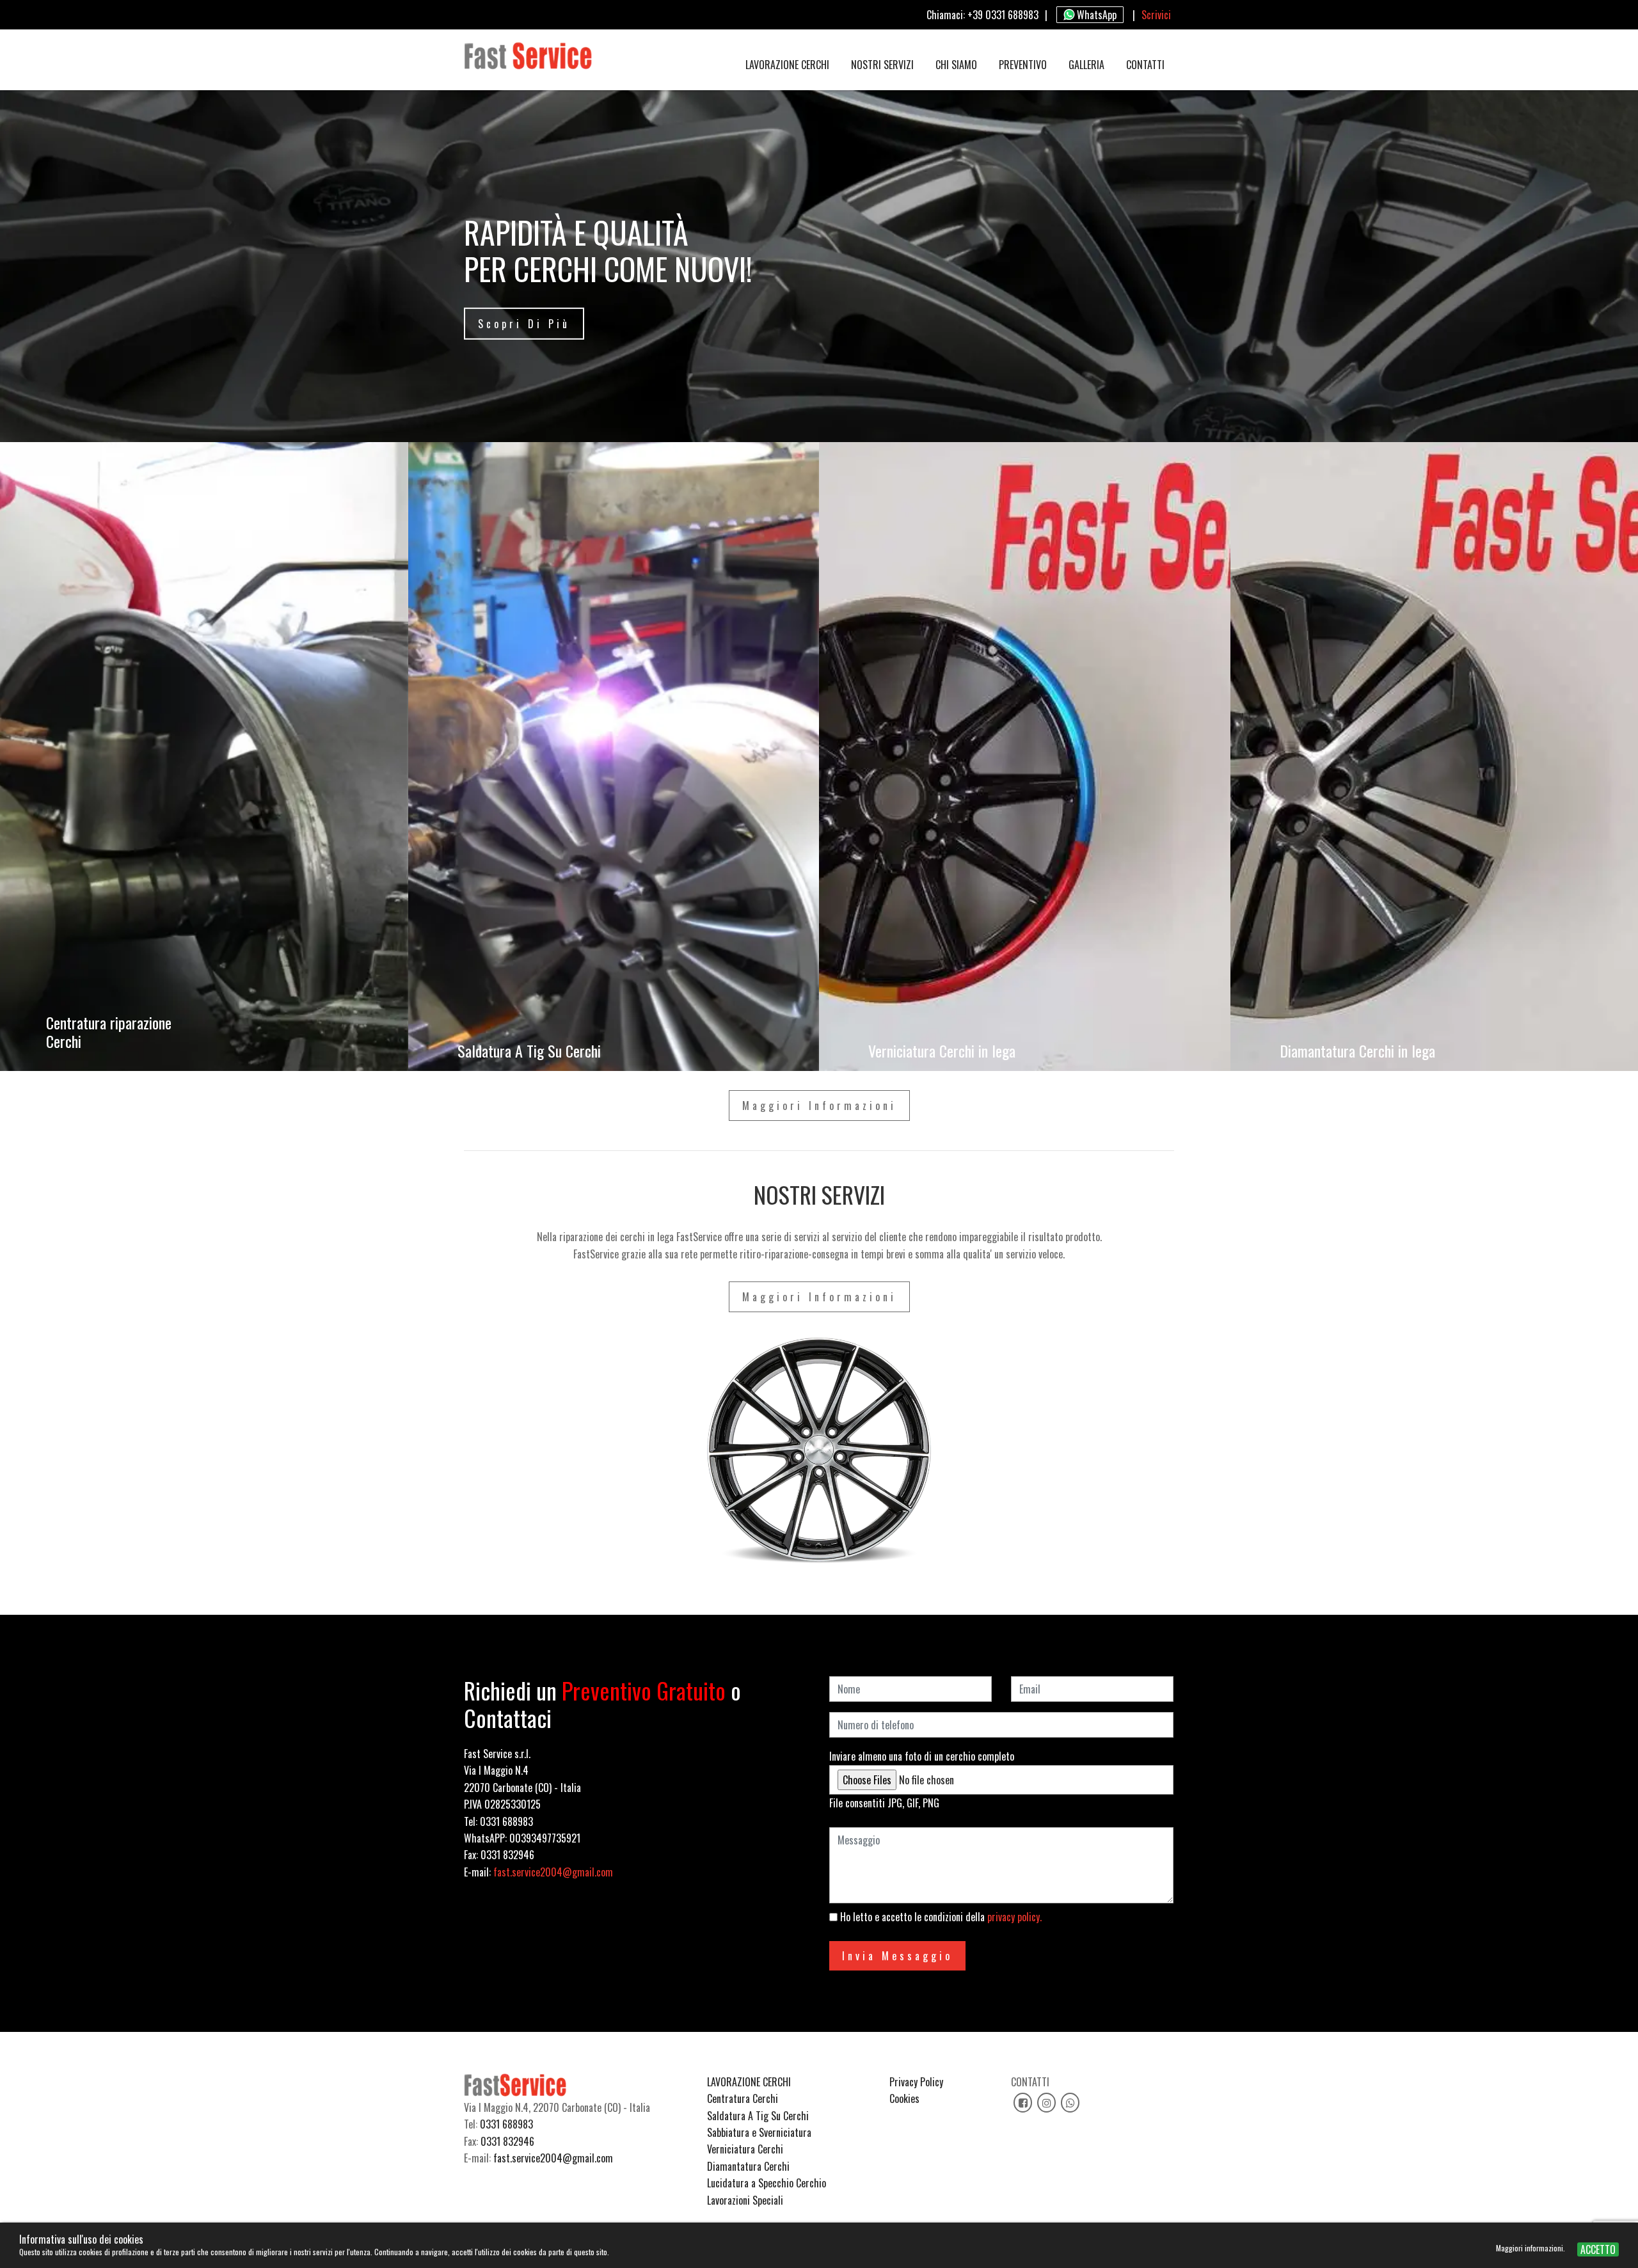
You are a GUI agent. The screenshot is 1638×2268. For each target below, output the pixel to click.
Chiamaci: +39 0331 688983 (982, 15)
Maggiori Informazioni (819, 1106)
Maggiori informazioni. (1531, 2248)
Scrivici (1156, 15)
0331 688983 (506, 2124)
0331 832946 (507, 2141)
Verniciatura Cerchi (745, 2149)
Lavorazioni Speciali (745, 2200)
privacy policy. (1014, 1917)
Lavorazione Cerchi (787, 65)
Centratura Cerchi (743, 2098)
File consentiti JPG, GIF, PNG (884, 1803)
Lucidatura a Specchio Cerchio (767, 2183)
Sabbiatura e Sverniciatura (759, 2132)
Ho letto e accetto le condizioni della (940, 1917)
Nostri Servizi (882, 65)
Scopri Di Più (524, 324)
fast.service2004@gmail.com (553, 1872)
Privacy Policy (916, 2082)
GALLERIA (1086, 65)
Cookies (904, 2098)
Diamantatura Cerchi (748, 2166)
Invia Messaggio (897, 1956)
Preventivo (1023, 65)
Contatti (1145, 65)
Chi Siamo (956, 65)
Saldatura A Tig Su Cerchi (758, 2116)
